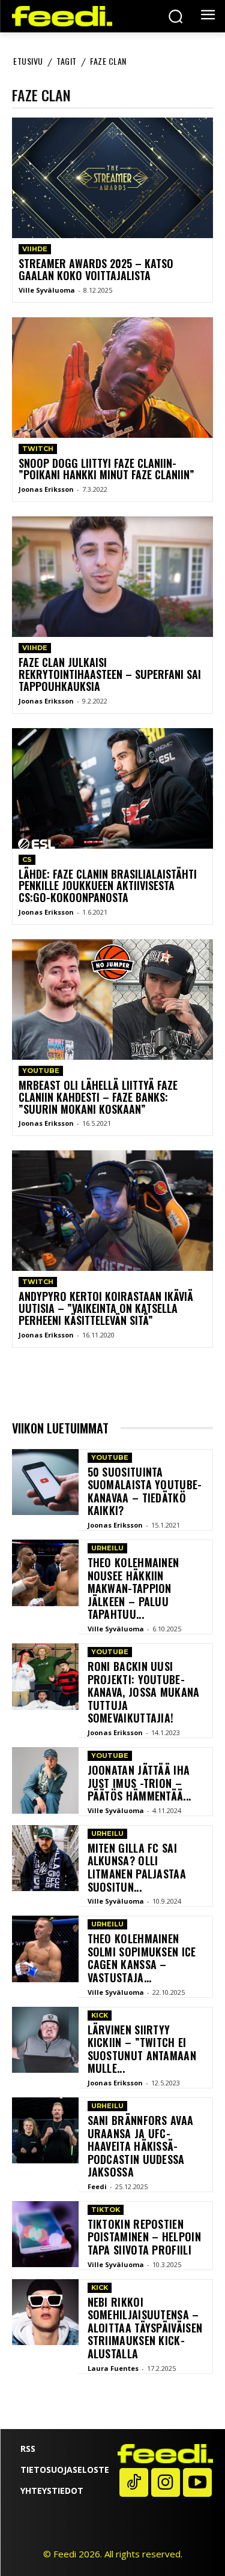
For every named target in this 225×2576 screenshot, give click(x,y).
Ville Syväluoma (47, 290)
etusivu (28, 61)
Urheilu (107, 1548)
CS (27, 859)
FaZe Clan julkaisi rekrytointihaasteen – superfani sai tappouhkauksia (110, 674)
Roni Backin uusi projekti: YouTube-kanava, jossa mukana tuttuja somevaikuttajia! (144, 1692)
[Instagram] (166, 2482)
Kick (100, 2015)
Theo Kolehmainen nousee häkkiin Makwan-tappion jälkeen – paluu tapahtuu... (133, 1588)
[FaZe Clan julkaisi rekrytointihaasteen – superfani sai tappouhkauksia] (112, 577)
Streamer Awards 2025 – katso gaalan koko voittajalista (96, 269)
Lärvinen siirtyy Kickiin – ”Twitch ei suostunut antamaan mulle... (142, 2049)
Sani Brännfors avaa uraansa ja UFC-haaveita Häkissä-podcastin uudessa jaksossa (141, 2146)
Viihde (35, 249)
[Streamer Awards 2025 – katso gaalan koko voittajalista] (112, 178)
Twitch (38, 449)
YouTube (41, 1071)
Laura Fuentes (113, 2368)
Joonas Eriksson (46, 489)
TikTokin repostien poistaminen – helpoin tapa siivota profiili (144, 2237)
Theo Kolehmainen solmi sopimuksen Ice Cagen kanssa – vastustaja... (142, 1958)
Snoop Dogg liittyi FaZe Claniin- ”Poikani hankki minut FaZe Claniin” (106, 469)
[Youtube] (197, 2482)
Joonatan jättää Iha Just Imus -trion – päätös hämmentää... (139, 1783)
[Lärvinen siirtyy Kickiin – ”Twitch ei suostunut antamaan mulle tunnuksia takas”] (45, 2040)
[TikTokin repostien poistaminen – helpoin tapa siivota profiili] (45, 2234)
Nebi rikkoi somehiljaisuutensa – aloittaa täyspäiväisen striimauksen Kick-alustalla (145, 2328)
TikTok (106, 2210)
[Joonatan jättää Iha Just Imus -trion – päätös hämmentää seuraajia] (45, 1780)
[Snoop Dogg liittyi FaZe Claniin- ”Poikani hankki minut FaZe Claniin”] (112, 378)
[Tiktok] (134, 2482)
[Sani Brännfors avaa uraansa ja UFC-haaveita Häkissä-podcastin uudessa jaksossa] (45, 2131)
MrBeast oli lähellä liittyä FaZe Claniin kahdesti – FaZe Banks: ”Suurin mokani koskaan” (98, 1097)
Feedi (97, 2186)
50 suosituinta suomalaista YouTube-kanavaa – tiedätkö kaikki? (145, 1491)
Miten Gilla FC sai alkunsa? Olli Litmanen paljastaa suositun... (137, 1867)
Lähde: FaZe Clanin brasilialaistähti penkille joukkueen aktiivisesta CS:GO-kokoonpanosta (108, 886)
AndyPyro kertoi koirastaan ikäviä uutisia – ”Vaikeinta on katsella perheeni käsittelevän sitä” (106, 1308)
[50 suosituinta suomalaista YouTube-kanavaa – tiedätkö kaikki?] (45, 1482)
